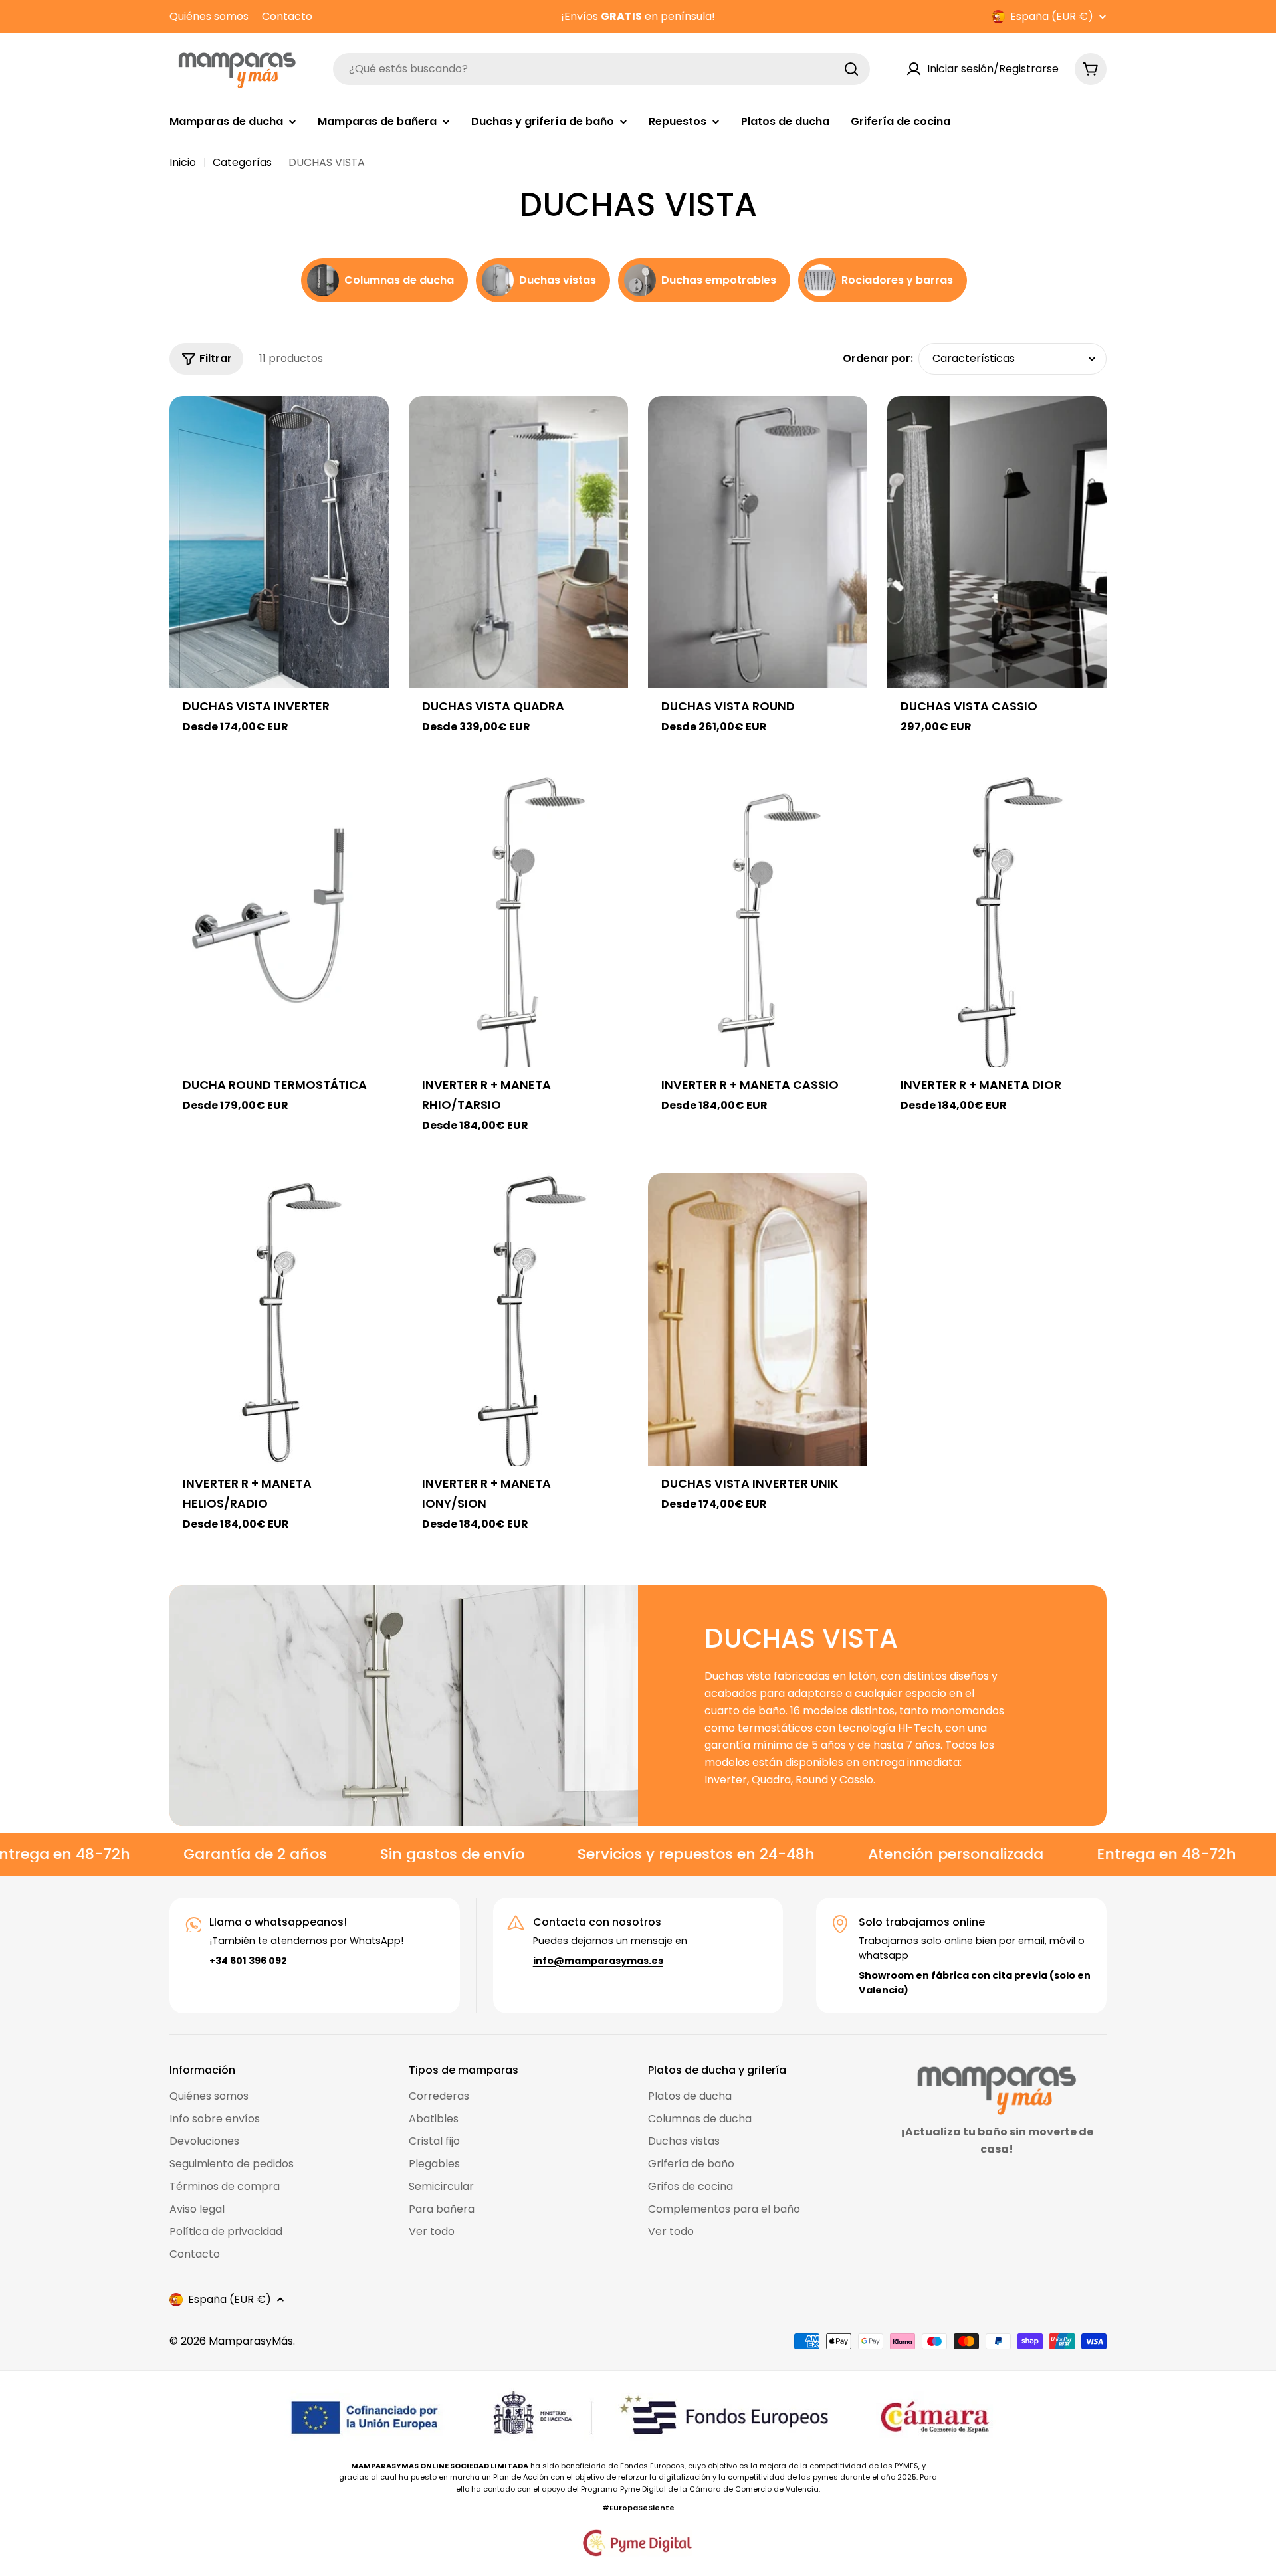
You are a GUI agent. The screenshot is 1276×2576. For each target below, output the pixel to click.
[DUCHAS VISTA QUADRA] (518, 542)
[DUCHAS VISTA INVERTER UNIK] (758, 1320)
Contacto (287, 16)
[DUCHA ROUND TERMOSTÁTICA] (279, 921)
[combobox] (601, 69)
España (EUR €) (1052, 17)
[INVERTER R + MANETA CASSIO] (758, 921)
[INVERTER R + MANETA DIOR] (997, 921)
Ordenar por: (878, 358)
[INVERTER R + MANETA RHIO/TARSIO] (518, 921)
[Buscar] (851, 69)
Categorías (242, 162)
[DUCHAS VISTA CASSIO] (997, 542)
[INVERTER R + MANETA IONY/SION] (518, 1320)
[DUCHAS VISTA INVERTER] (279, 542)
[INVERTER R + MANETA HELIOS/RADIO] (279, 1320)
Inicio (183, 162)
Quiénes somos (209, 16)
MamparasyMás (251, 2341)
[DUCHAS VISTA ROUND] (758, 542)
